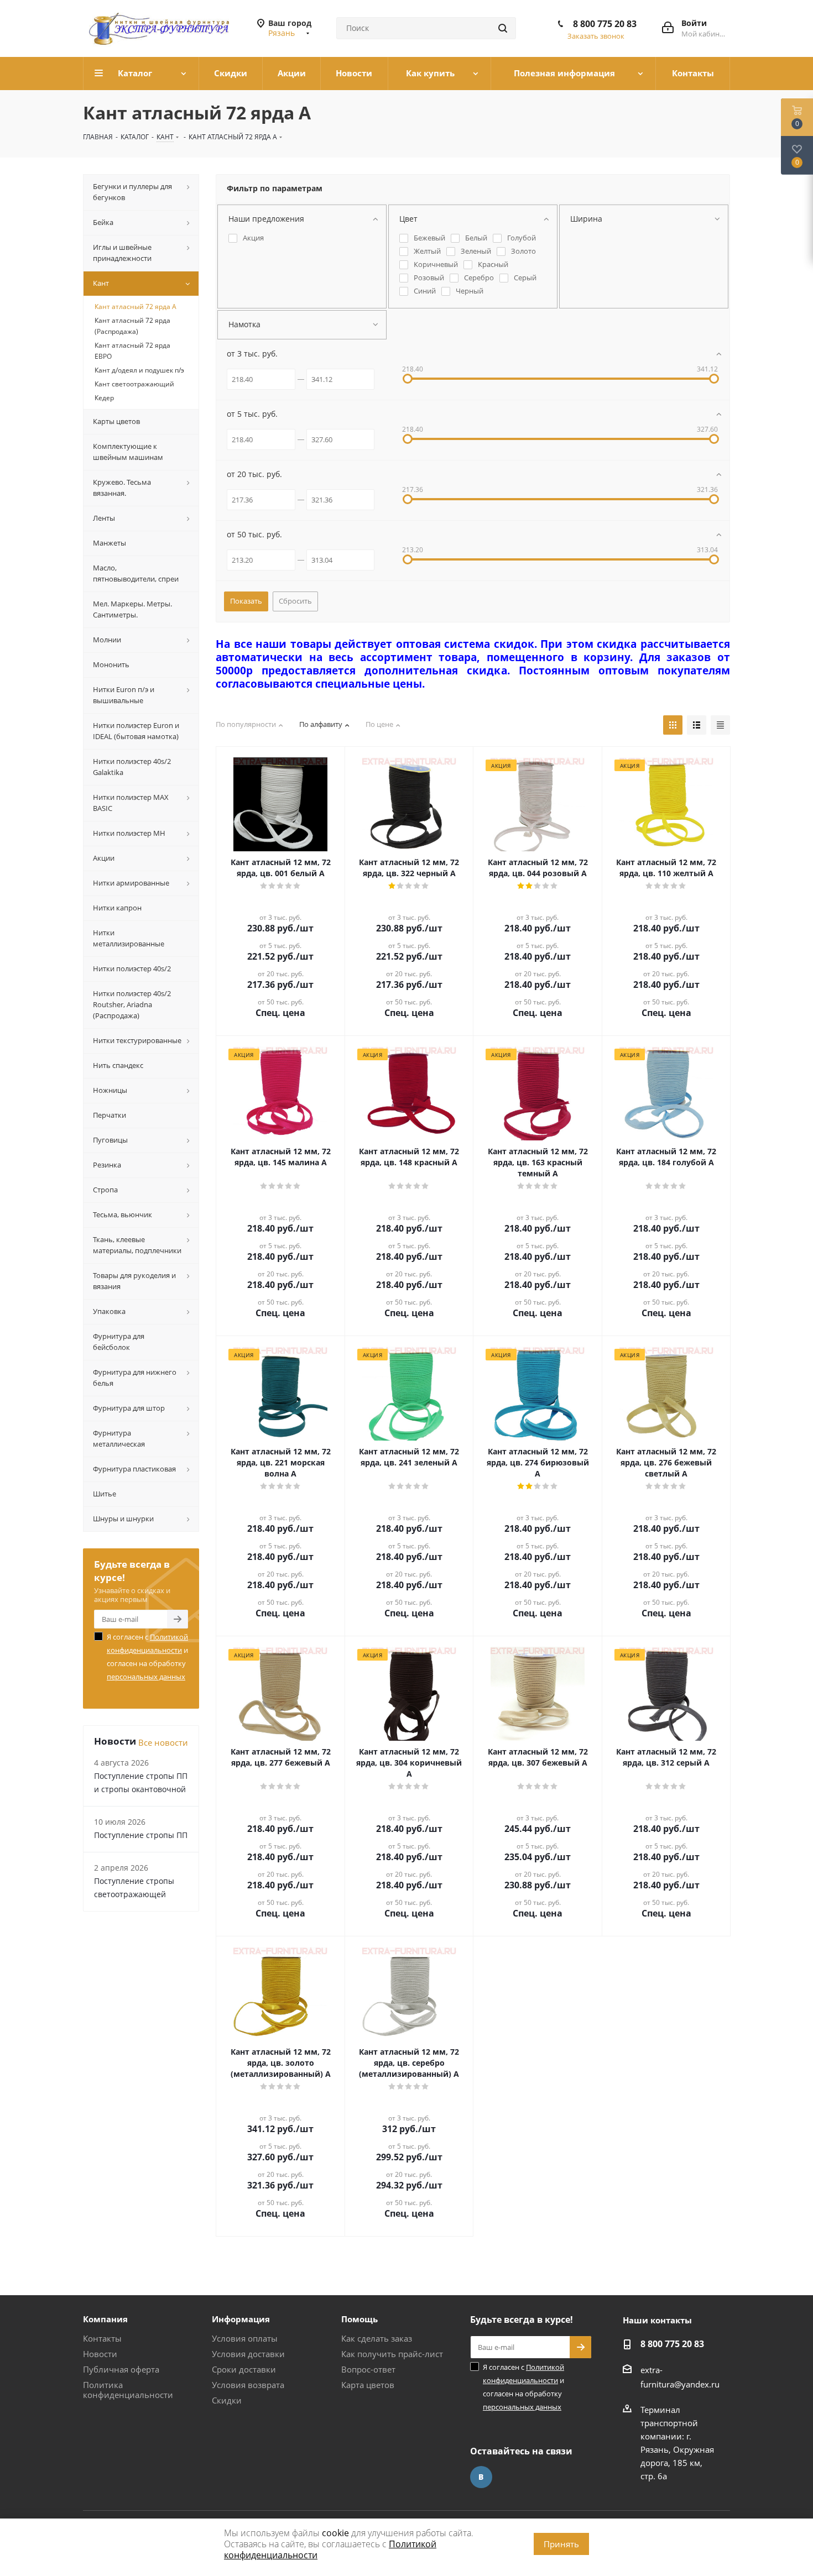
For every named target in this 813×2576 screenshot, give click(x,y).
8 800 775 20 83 (605, 24)
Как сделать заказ (377, 2338)
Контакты (102, 2338)
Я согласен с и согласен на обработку (147, 1657)
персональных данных (146, 1677)
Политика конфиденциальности (128, 2390)
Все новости (163, 1742)
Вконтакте (481, 2477)
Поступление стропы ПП (141, 1835)
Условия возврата (248, 2385)
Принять (561, 2544)
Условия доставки (248, 2354)
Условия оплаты (245, 2338)
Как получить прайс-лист (392, 2354)
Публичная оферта (121, 2369)
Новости (100, 2354)
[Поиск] (503, 28)
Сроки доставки (244, 2369)
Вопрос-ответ (368, 2369)
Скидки (227, 2400)
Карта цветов (368, 2385)
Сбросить (295, 601)
